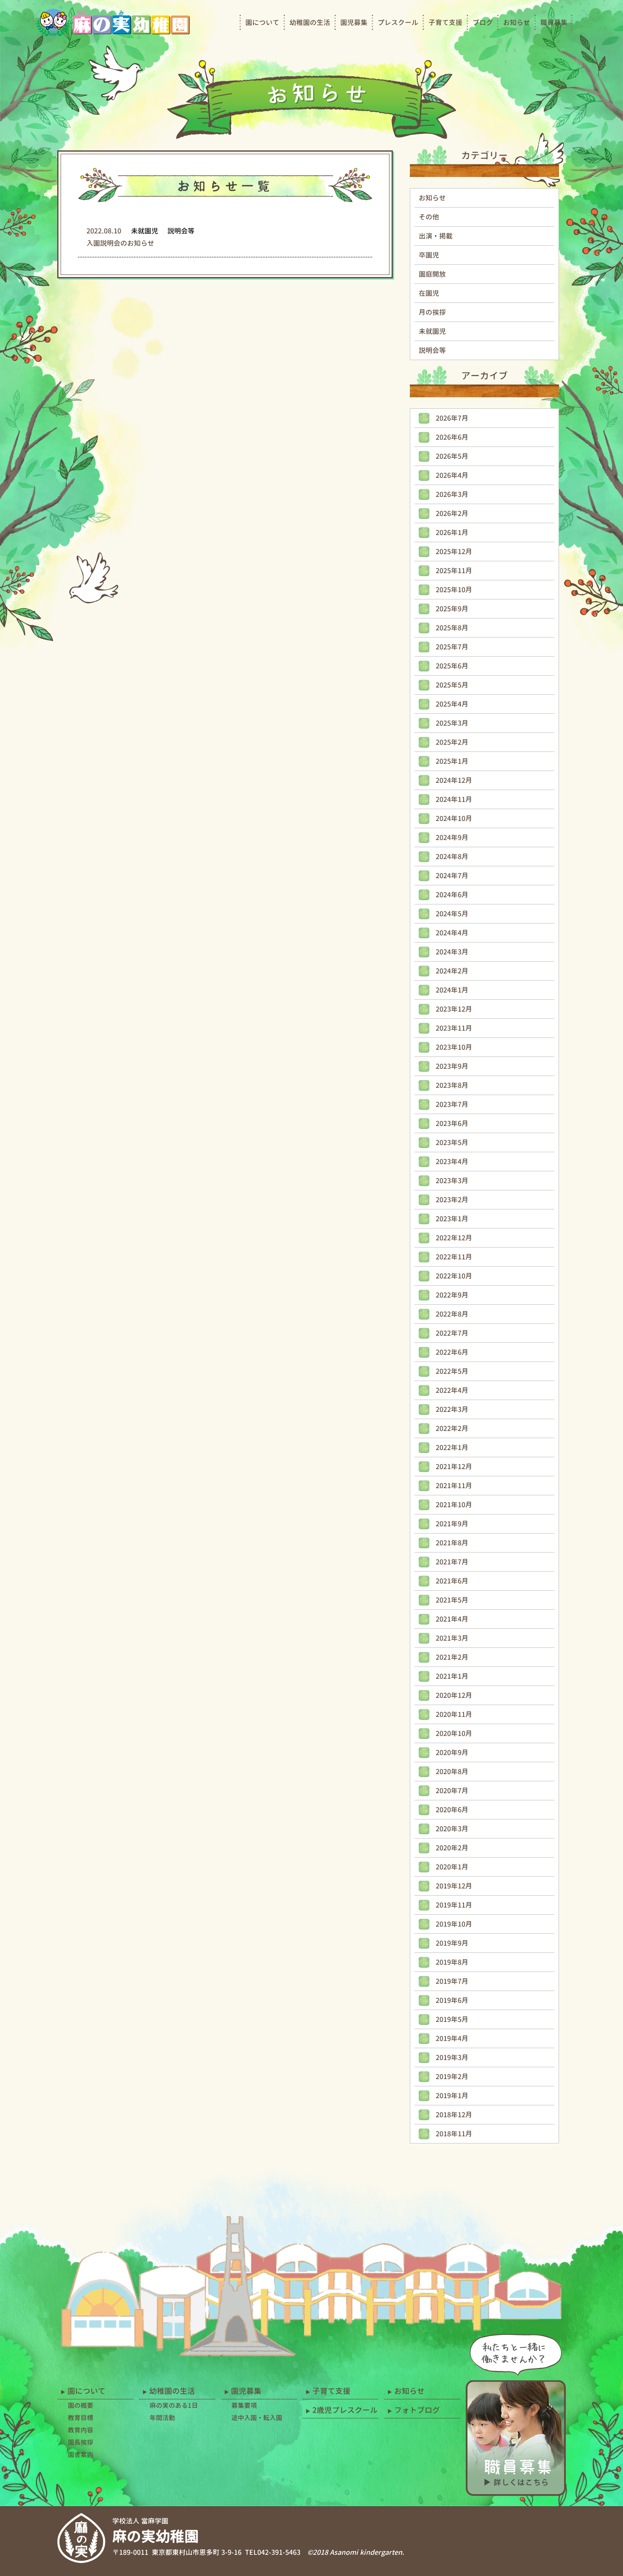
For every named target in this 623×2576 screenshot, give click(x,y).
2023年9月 (452, 1066)
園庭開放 (432, 274)
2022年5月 (452, 1371)
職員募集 (554, 22)
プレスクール (398, 22)
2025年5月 (452, 685)
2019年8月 (452, 1962)
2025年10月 (454, 590)
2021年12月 (454, 1467)
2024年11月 (454, 799)
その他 (429, 217)
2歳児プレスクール (345, 2410)
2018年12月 (454, 2115)
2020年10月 (454, 1733)
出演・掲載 (436, 236)
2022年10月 (454, 1276)
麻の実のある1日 (174, 2405)
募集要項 (244, 2405)
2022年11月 (454, 1257)
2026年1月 (452, 532)
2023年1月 (452, 1219)
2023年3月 (452, 1181)
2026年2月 (452, 513)
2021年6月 (452, 1581)
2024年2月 (452, 971)
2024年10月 (454, 818)
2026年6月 (452, 437)
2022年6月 (452, 1352)
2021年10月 (454, 1505)
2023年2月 (452, 1200)
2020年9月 (452, 1752)
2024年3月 (452, 952)
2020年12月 (454, 1695)
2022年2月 (452, 1428)
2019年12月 (454, 1886)
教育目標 (81, 2418)
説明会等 (432, 350)
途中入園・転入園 (257, 2418)
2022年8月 (452, 1314)
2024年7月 (452, 876)
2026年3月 (452, 494)
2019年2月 (452, 2077)
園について (262, 22)
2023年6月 (452, 1123)
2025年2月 (452, 742)
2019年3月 (452, 2057)
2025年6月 (452, 666)
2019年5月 (452, 2019)
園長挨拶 (81, 2442)
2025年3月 (452, 723)
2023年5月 (452, 1142)
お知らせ (517, 22)
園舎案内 (81, 2455)
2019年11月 (454, 1905)
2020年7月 (452, 1791)
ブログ (483, 22)
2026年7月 (452, 418)
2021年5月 (452, 1600)
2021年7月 (452, 1562)
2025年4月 (452, 704)
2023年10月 (454, 1047)
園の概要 (81, 2405)
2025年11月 (454, 571)
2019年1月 (452, 2096)
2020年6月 (452, 1810)
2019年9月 (452, 1943)
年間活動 (162, 2418)
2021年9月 (452, 1524)
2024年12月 (454, 780)
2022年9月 (452, 1295)
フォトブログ (417, 2410)
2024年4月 (452, 933)
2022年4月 (452, 1390)
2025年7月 (452, 647)
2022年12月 (454, 1238)
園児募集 (354, 22)
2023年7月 (452, 1104)
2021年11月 (454, 1486)
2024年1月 (452, 990)
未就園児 (432, 331)
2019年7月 (452, 1981)
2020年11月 (454, 1714)
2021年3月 (452, 1638)
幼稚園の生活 (310, 22)
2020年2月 (452, 1848)
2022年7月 (452, 1333)
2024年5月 (452, 914)
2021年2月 (452, 1657)
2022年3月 (452, 1409)
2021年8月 (452, 1543)
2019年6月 (452, 2000)
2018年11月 (454, 2134)
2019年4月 (452, 2038)
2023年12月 (454, 1009)
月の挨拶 (432, 312)
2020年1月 (452, 1867)
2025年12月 (454, 552)
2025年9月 (452, 609)
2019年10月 (454, 1924)
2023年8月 (452, 1085)
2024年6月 (452, 895)
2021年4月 (452, 1619)
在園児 (429, 293)
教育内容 (81, 2430)
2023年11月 (454, 1028)
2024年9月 (452, 837)
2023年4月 (452, 1162)
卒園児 (429, 255)
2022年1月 (452, 1447)
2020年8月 (452, 1772)
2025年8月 (452, 628)
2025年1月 (452, 761)
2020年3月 (452, 1829)
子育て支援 (445, 22)
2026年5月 (452, 456)
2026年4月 (452, 475)
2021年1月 (452, 1676)
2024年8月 (452, 857)
